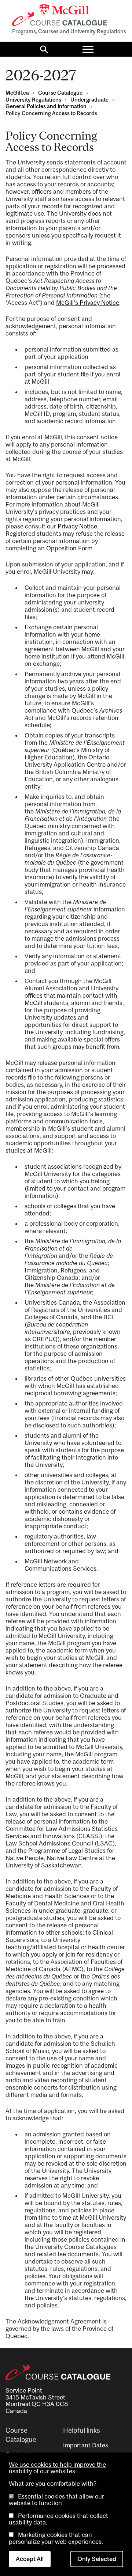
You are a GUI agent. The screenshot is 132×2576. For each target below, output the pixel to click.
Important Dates (86, 2445)
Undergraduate (89, 100)
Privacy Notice (77, 526)
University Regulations (33, 100)
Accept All (30, 2559)
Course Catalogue (60, 93)
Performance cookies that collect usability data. (58, 2519)
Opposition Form (69, 548)
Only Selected (97, 2559)
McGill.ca (17, 93)
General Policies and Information (46, 106)
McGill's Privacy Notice (88, 303)
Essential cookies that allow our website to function (56, 2500)
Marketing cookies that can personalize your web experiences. (56, 2538)
